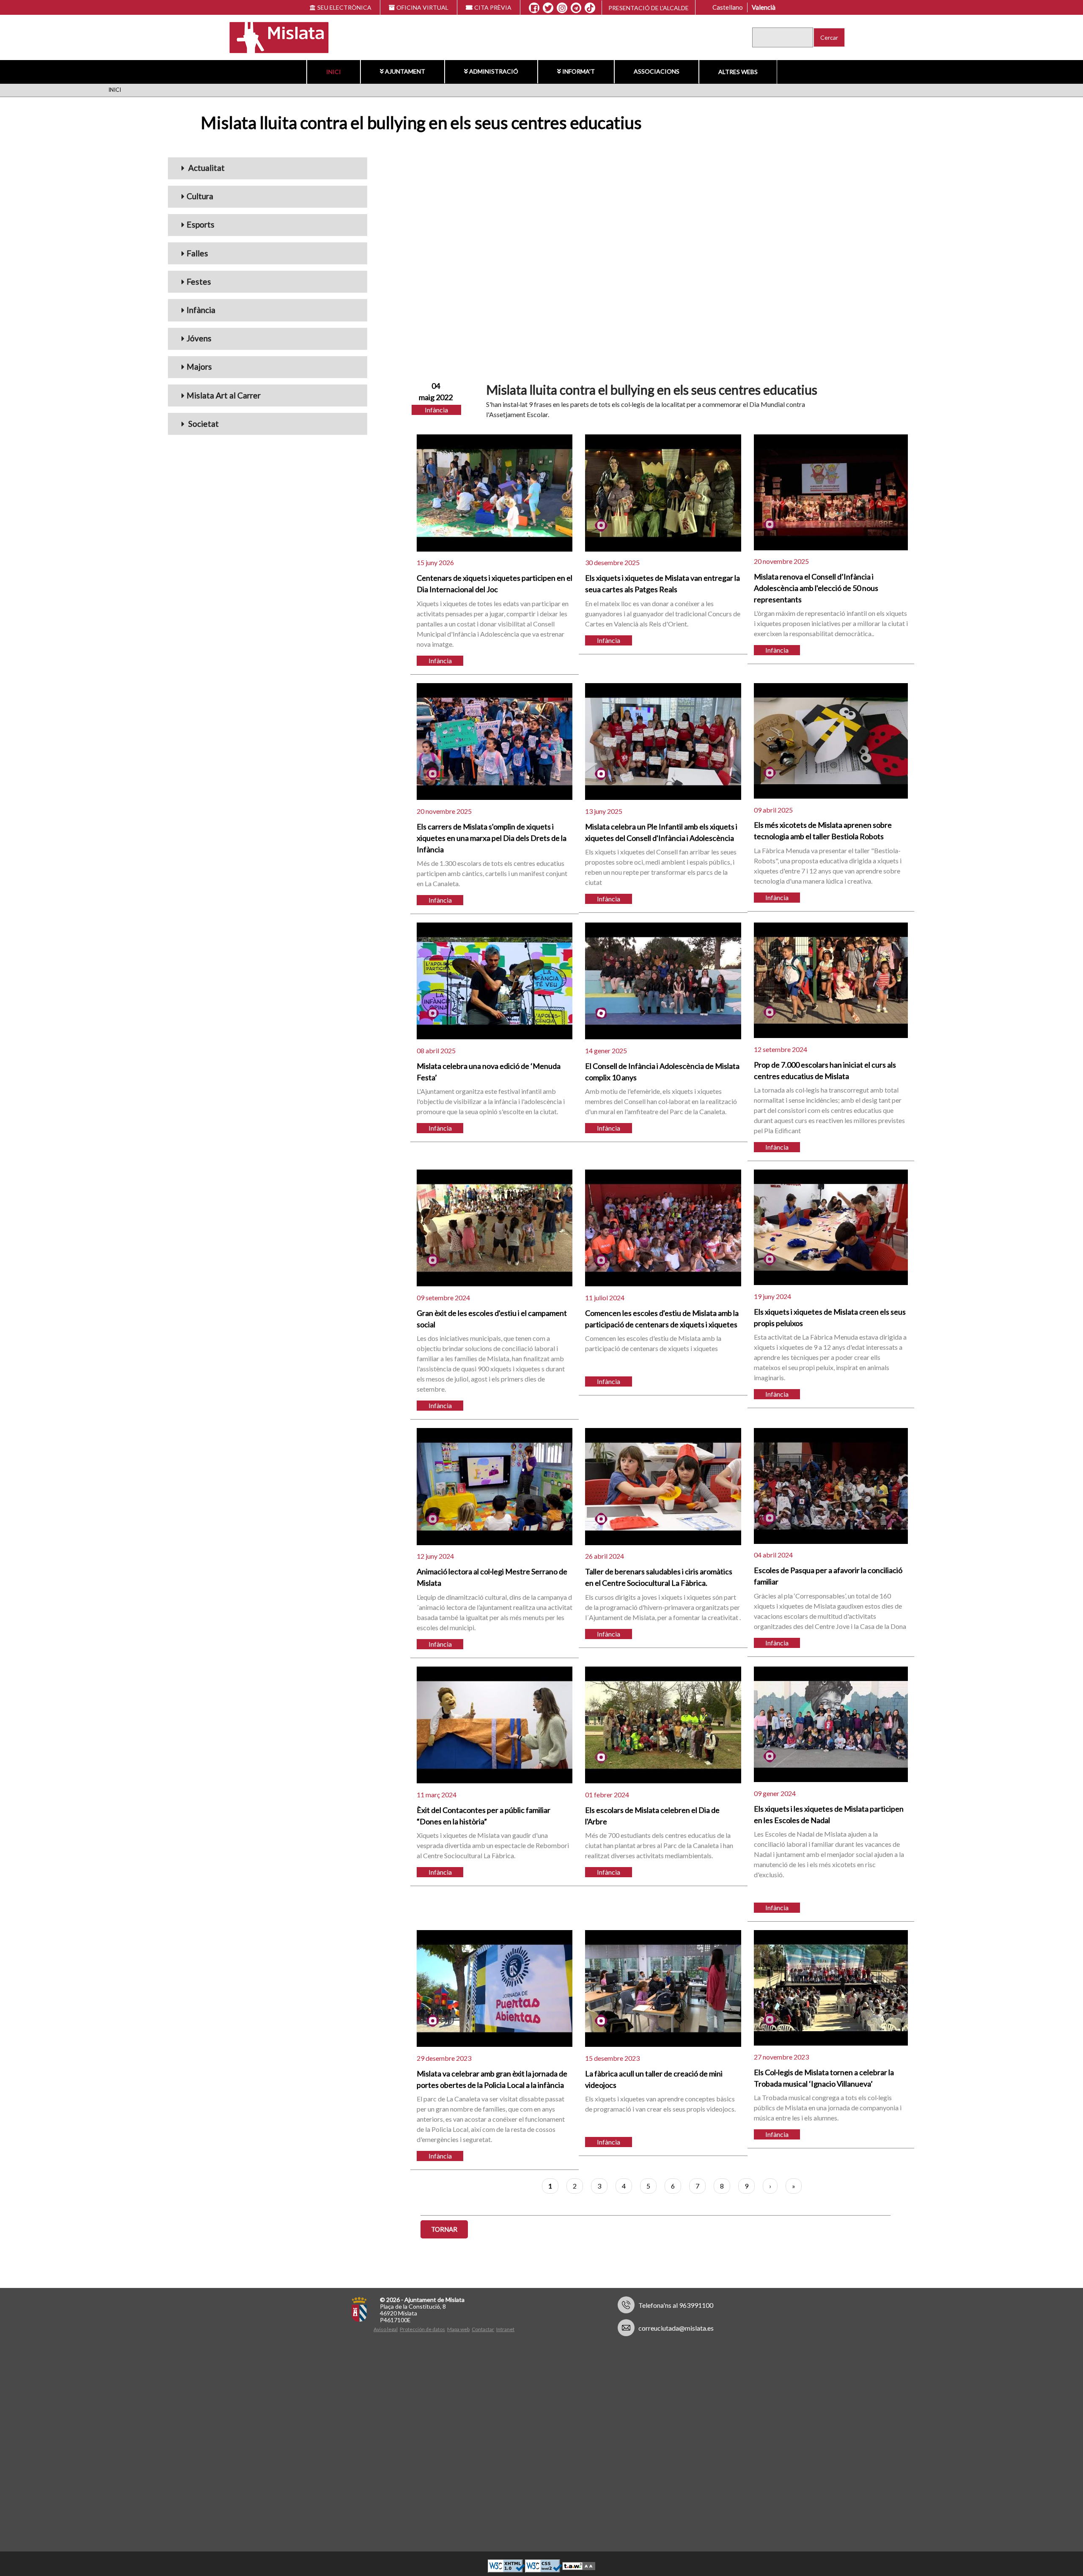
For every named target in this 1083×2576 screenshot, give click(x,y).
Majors (199, 367)
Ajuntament (405, 71)
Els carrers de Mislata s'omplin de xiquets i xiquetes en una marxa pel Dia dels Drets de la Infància (492, 838)
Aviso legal (386, 2329)
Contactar (483, 2329)
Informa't (579, 71)
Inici (334, 72)
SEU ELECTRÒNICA (344, 7)
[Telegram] (576, 8)
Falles (197, 253)
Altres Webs (738, 72)
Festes (199, 281)
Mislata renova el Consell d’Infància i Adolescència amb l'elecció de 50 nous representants (816, 588)
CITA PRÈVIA (493, 7)
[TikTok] (590, 8)
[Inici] (273, 37)
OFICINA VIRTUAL (422, 7)
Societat (203, 424)
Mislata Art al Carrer (224, 395)
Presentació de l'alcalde (649, 8)
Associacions (657, 71)
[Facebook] (534, 8)
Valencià (764, 7)
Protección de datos (422, 2329)
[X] (548, 8)
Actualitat (206, 168)
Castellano (728, 7)
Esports (201, 224)
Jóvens (199, 338)
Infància (201, 310)
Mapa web (458, 2329)
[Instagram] (562, 8)
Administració (494, 71)
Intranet (505, 2329)
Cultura (200, 196)
